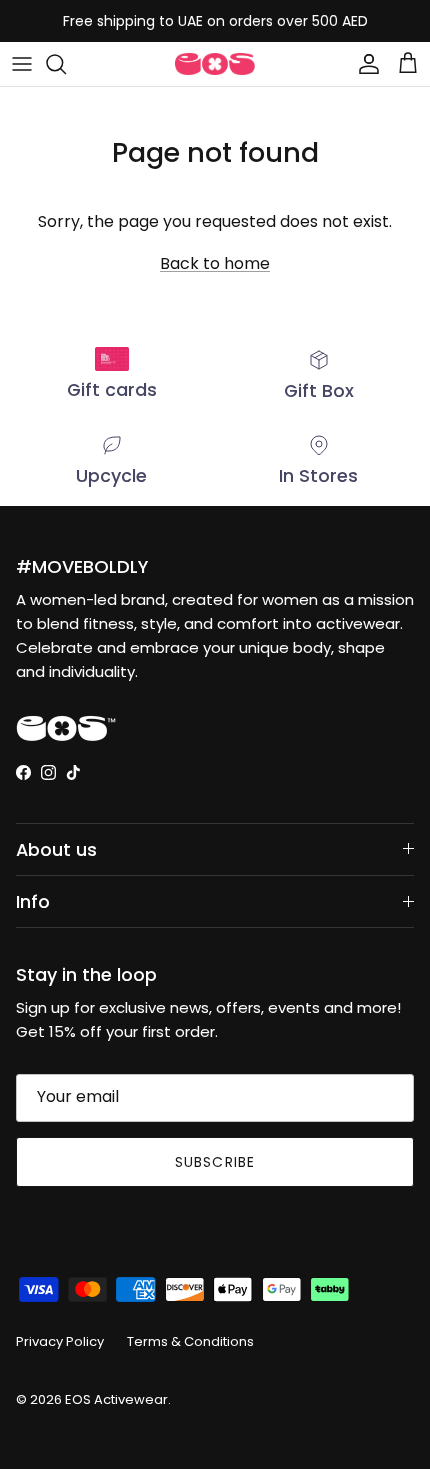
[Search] (66, 64)
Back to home (215, 263)
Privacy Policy (60, 1341)
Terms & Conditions (190, 1341)
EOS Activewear (116, 1399)
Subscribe (215, 1162)
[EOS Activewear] (215, 64)
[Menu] (22, 64)
